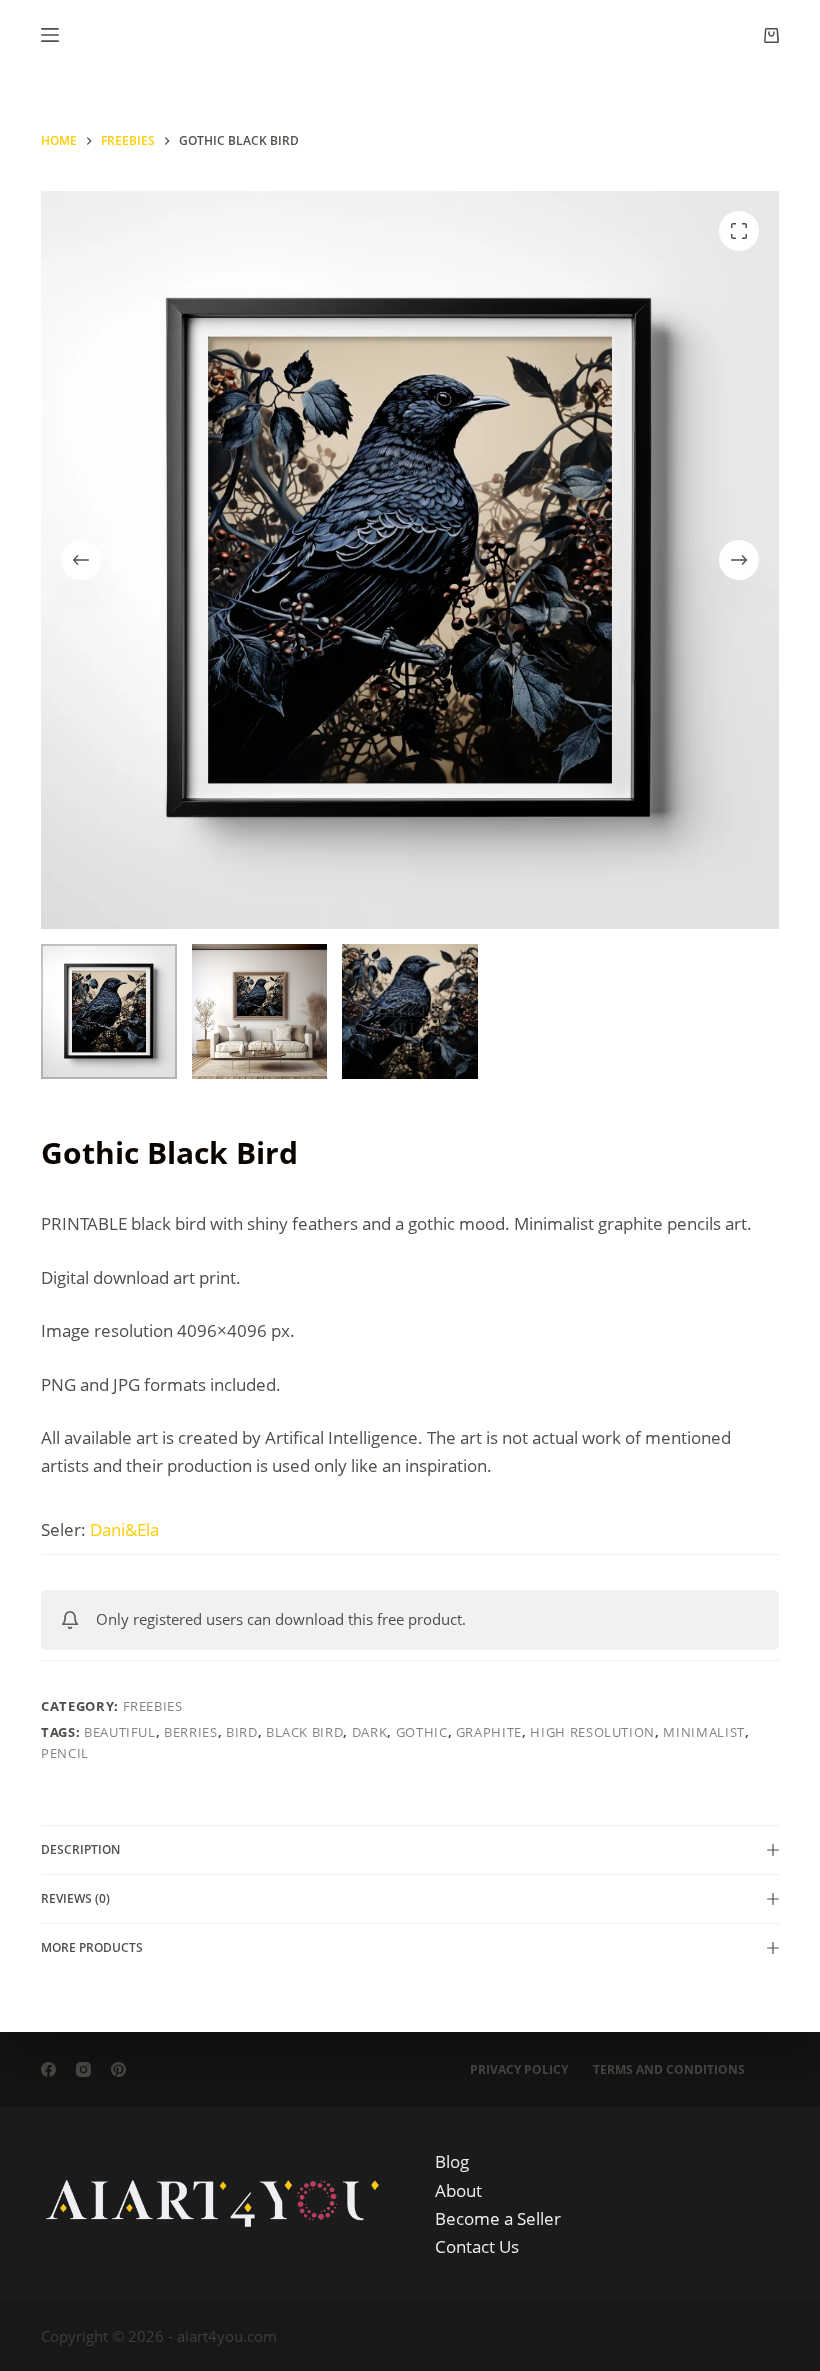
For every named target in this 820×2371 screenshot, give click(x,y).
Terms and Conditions (669, 2070)
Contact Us (477, 2246)
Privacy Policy (519, 2070)
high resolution (592, 1732)
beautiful (120, 1732)
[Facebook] (48, 2069)
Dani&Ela (124, 1529)
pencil (65, 1753)
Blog (452, 2161)
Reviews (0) (75, 1898)
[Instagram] (83, 2069)
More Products (92, 1947)
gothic (422, 1732)
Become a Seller (498, 2218)
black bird (305, 1732)
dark (370, 1732)
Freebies (153, 1706)
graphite (489, 1732)
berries (191, 1732)
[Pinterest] (118, 2069)
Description (80, 1849)
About (458, 2190)
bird (242, 1732)
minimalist (704, 1732)
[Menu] (50, 35)
